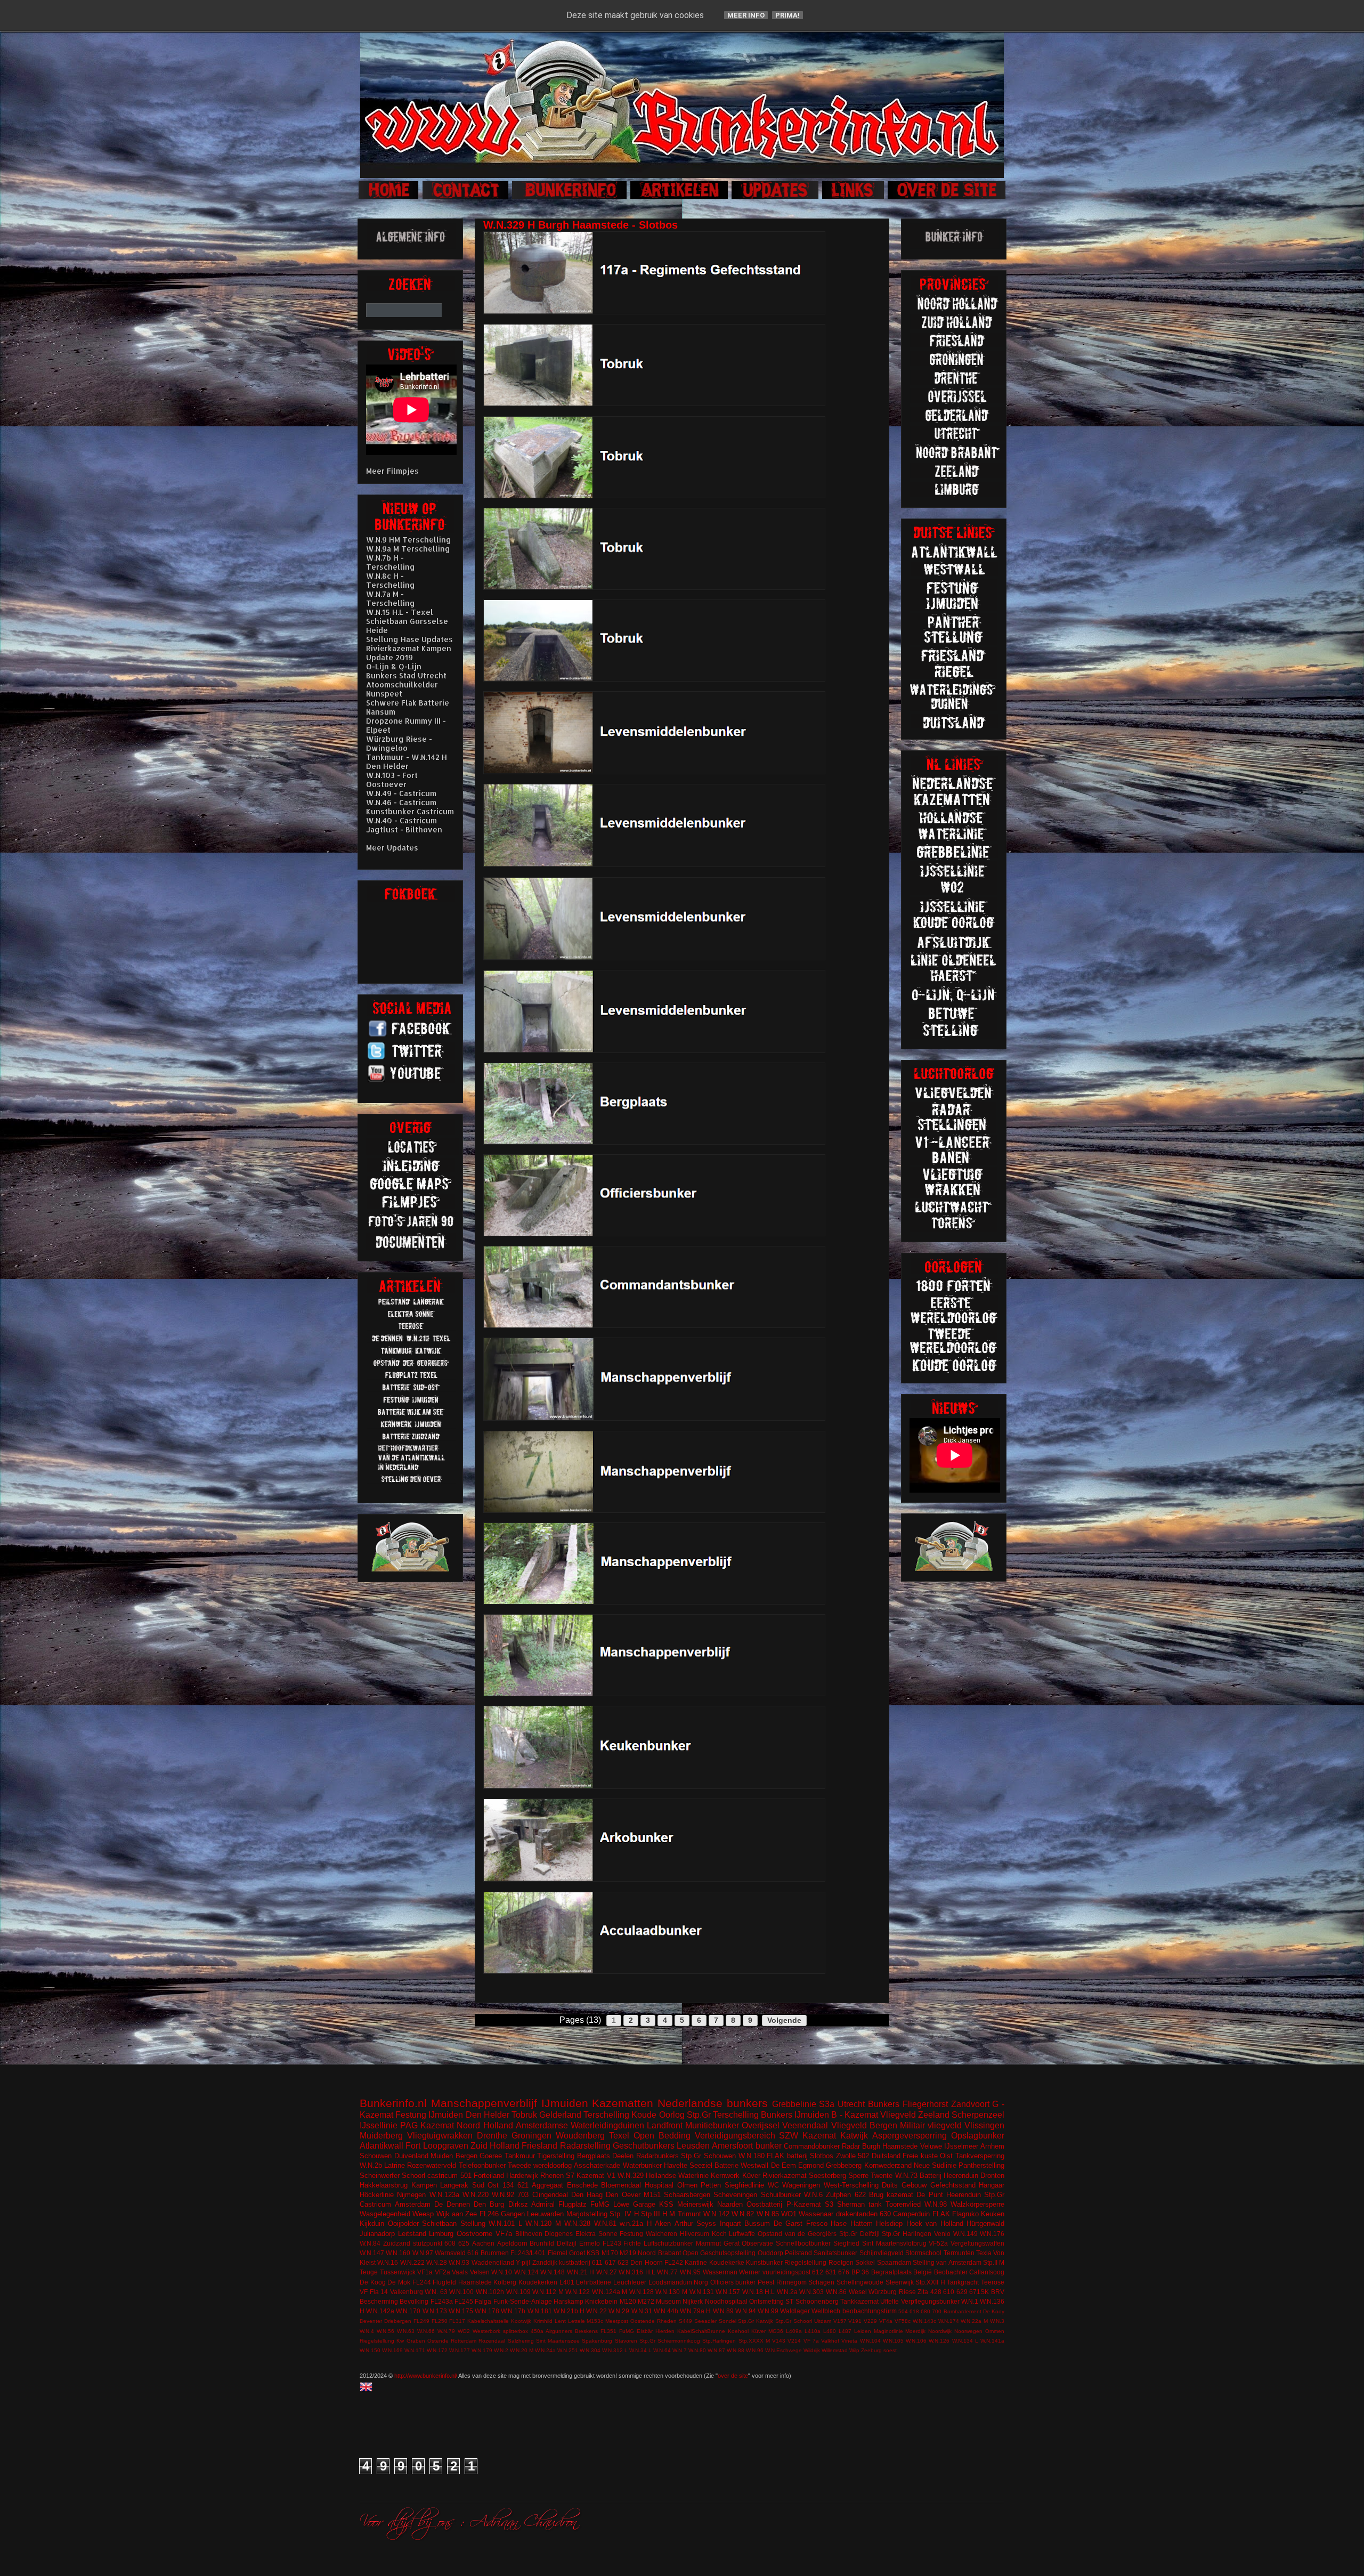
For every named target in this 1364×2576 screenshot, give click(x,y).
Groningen (531, 2136)
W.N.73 (906, 2176)
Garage (644, 2204)
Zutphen (838, 2195)
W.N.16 (388, 2262)
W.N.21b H (569, 2311)
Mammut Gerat (718, 2243)
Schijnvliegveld (882, 2253)
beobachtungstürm (870, 2311)
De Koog (373, 2282)
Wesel (858, 2292)
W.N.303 (811, 2292)
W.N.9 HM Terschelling (409, 540)
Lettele (577, 2321)
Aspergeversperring (910, 2136)
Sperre (858, 2176)
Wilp (854, 2350)
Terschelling (606, 2115)
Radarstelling (585, 2146)
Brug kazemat (891, 2195)
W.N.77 (667, 2272)
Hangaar (992, 2185)
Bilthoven (529, 2234)
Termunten (959, 2253)
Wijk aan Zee (457, 2214)
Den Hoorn (646, 2262)
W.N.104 (870, 2341)
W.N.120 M (543, 2223)
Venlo (942, 2234)
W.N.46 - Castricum (401, 802)
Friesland (539, 2146)
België (923, 2272)
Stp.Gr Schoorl (794, 2321)
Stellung (473, 2223)
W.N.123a (444, 2195)
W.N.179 (482, 2350)
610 (949, 2292)
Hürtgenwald (985, 2223)
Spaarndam (894, 2262)
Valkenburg (407, 2292)
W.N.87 (716, 2350)
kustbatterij (575, 2262)
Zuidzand (397, 2243)
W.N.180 (752, 2156)
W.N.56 (385, 2331)
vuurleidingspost (786, 2272)
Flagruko (965, 2214)
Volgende (784, 2020)
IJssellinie (379, 2125)
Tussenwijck (398, 2272)
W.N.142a (380, 2311)
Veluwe (931, 2146)
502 (863, 2156)
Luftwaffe (742, 2234)
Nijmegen (411, 2195)
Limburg (441, 2234)
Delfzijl (567, 2243)
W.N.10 (502, 2272)
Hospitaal (659, 2185)
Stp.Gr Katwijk (756, 2321)
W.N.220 (476, 2195)
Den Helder (488, 2115)
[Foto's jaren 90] (411, 1226)
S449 (685, 2321)
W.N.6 (813, 2195)
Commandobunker (812, 2146)
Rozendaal (492, 2341)
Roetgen (841, 2262)
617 (610, 2262)
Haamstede (475, 2282)
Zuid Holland (495, 2146)
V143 (779, 2341)
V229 (870, 2321)
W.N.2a (787, 2292)
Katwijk (854, 2136)
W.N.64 (662, 2350)
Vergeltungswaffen (977, 2243)
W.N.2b (371, 2165)
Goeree (491, 2156)
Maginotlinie (888, 2331)
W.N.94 (746, 2311)
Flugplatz (573, 2204)
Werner (750, 2272)
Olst (946, 2156)
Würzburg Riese (892, 2292)
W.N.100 (461, 2292)
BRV (998, 2292)
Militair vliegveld (931, 2125)
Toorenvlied (903, 2204)
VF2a (443, 2272)
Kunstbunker (764, 2262)
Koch (719, 2234)
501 (466, 2176)
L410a (813, 2331)
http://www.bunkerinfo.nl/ (426, 2376)
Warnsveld (450, 2253)
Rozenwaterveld (432, 2165)
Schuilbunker (781, 2195)
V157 (840, 2321)
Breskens (586, 2331)
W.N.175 (461, 2311)
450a (537, 2331)
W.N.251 (568, 2350)
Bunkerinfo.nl (393, 2103)
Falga (483, 2301)
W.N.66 (426, 2331)
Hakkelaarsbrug (384, 2185)
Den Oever (623, 2195)
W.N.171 (415, 2350)
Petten (711, 2185)
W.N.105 (893, 2341)
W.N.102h (490, 2292)
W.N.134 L (965, 2341)
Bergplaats (594, 2156)
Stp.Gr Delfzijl (859, 2234)
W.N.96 (755, 2350)
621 (523, 2185)
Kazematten (623, 2103)
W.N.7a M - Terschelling (391, 598)
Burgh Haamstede (890, 2146)
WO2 (464, 2331)
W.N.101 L (505, 2223)
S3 (829, 2204)
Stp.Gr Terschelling (723, 2115)
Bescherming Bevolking (394, 2301)
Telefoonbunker (482, 2165)
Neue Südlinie (935, 2165)
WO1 (789, 2214)
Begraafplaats (891, 2272)
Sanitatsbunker (835, 2253)
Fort (413, 2146)
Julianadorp (377, 2234)
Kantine (696, 2262)
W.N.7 (680, 2350)
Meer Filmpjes (392, 471)
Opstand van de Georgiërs (797, 2234)
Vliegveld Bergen (864, 2125)
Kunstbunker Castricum (410, 811)
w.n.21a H (636, 2223)
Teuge (369, 2272)
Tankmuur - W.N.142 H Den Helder (407, 762)
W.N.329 (631, 2176)
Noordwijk (940, 2331)
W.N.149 (965, 2234)
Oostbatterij (764, 2204)
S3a (827, 2104)
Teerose (993, 2282)
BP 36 (860, 2272)
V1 (611, 2176)
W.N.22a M (974, 2321)
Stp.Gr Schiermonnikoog (670, 2341)
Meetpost (617, 2321)
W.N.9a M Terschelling (408, 549)
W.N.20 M (522, 2350)
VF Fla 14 (374, 2292)
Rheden (667, 2321)
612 (818, 2272)
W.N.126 (939, 2341)
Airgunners (559, 2331)
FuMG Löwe (610, 2204)
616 (473, 2253)
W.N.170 (408, 2311)
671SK (979, 2292)
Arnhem (992, 2146)
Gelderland (560, 2115)
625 (464, 2243)
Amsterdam (413, 2204)
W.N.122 (578, 2292)
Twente (882, 2176)
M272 (646, 2301)
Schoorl (413, 2176)
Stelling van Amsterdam (947, 2262)
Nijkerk (693, 2301)
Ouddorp (770, 2253)
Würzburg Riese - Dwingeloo (399, 743)
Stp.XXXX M (754, 2341)
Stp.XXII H (930, 2282)
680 (925, 2311)
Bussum (757, 2223)
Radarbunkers (657, 2156)
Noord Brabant (659, 2253)
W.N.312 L (615, 2350)
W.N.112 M (548, 2292)
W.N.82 (743, 2214)
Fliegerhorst (925, 2104)
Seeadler (705, 2321)
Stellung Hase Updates (409, 639)
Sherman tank (859, 2204)
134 (508, 2185)
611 (597, 2262)
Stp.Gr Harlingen (907, 2234)
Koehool (738, 2331)
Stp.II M (994, 2262)
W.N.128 (642, 2292)
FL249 (421, 2321)
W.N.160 (398, 2253)
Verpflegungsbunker (930, 2301)
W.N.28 (437, 2262)
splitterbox (515, 2331)
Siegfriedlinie (744, 2185)
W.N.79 (446, 2331)
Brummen (495, 2253)
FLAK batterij (787, 2156)
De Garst (788, 2223)
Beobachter (951, 2272)
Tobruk (524, 2115)
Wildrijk (812, 2350)
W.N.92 (503, 2195)
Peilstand (798, 2253)
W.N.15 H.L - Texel (400, 612)
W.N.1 (970, 2301)
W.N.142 (716, 2214)
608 (450, 2243)
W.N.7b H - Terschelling (391, 562)
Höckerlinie (377, 2195)
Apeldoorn (512, 2243)
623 (623, 2262)
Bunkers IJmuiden (795, 2115)
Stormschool (923, 2253)
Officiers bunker (733, 2282)
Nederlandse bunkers (713, 2103)
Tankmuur (520, 2156)
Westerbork (486, 2331)
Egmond (811, 2165)
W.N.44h (666, 2311)
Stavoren (626, 2341)
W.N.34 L (640, 2350)
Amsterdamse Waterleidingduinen (580, 2125)
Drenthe (492, 2136)
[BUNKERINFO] (570, 197)
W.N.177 (460, 2350)
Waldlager (795, 2311)
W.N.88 (736, 2350)
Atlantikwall (381, 2146)
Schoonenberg (817, 2301)
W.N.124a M (610, 2292)
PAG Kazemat (427, 2125)
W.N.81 (605, 2223)
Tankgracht (963, 2282)
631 (831, 2272)
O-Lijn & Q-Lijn (394, 666)
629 (962, 2292)
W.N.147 (372, 2253)
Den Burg (489, 2204)
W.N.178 (487, 2311)
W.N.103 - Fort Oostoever (392, 780)
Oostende (643, 2321)
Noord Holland (485, 2125)
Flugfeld (444, 2282)
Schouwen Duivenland (394, 2156)
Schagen (821, 2282)
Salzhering (521, 2341)
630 (885, 2214)
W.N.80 (697, 2350)
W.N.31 (642, 2311)
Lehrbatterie (594, 2282)
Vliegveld (898, 2115)
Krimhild (543, 2321)
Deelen (623, 2156)
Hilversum (695, 2234)
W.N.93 (459, 2262)
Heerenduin (964, 2195)
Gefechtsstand (953, 2185)
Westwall (754, 2165)
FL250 (440, 2321)
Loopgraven (446, 2146)
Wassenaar (816, 2214)
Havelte (676, 2165)
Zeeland (934, 2115)
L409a (794, 2331)
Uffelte (890, 2301)
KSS (666, 2204)
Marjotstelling (587, 2214)
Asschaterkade (597, 2165)
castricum (443, 2176)
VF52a (938, 2243)
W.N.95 (690, 2272)
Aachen (483, 2243)
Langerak (454, 2185)
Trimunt (689, 2214)
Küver (751, 2176)
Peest (766, 2282)
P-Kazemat (804, 2204)
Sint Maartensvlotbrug (894, 2243)
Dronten (992, 2176)
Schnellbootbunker (803, 2243)
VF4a (886, 2321)
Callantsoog (987, 2272)
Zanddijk (545, 2262)
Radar (851, 2146)
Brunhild (542, 2243)
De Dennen (452, 2204)
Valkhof (830, 2341)
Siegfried (846, 2243)
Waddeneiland (493, 2262)
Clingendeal (550, 2195)
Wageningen (801, 2185)
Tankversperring (980, 2156)
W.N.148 (553, 2272)
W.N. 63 (436, 2292)
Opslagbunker (978, 2136)
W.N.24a (545, 2350)
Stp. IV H (624, 2214)
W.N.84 (370, 2243)
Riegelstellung (805, 2262)
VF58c (903, 2321)
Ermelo (590, 2243)
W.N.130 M (671, 2292)
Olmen (687, 2185)
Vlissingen (984, 2125)
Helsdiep (889, 2223)
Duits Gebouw (904, 2185)
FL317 (457, 2321)
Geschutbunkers (644, 2146)
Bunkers (884, 2104)
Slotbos (822, 2156)
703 (523, 2195)
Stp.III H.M (658, 2214)
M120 (628, 2301)
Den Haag (587, 2195)
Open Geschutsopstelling (719, 2253)
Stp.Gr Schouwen (708, 2156)
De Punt (929, 2195)
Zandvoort (970, 2104)
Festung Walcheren (648, 2234)
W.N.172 (437, 2350)
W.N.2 (501, 2350)
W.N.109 (518, 2292)
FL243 (612, 2243)
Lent (560, 2321)
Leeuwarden (545, 2214)
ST (789, 2301)
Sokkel (865, 2262)
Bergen (466, 2156)
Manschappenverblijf (484, 2103)
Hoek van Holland (935, 2223)
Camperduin (911, 2214)
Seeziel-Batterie (714, 2165)
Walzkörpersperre (977, 2204)
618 (914, 2311)
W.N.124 (526, 2272)
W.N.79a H (695, 2311)
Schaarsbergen (687, 2195)
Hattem (862, 2223)
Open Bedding (662, 2136)
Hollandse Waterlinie (677, 2176)
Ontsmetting (766, 2301)
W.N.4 (367, 2331)
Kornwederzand (888, 2165)
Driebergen (398, 2321)
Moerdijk (915, 2331)
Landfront (665, 2125)
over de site (733, 2376)
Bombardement (963, 2311)
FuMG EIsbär (636, 2331)
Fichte (632, 2243)
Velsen (480, 2272)
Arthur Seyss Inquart (708, 2223)
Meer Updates (392, 848)
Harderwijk (522, 2176)
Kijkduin (372, 2223)
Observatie (757, 2243)
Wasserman (720, 2272)
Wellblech (826, 2311)
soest (890, 2350)
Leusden (693, 2146)
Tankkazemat (859, 2301)
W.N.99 (768, 2311)
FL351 (608, 2331)
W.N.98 (936, 2204)
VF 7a (811, 2341)
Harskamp (569, 2301)
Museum (668, 2301)
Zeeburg (871, 2350)
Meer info (746, 15)
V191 (855, 2321)
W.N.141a (992, 2341)
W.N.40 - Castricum (401, 820)
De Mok (399, 2282)
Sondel (728, 2321)
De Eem (784, 2165)
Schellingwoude (860, 2282)
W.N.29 (619, 2311)
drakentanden (857, 2214)
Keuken (993, 2214)
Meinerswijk (695, 2204)
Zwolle (846, 2156)
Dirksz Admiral (531, 2204)
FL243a (442, 2301)
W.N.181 (540, 2311)
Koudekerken (538, 2282)
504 (903, 2311)
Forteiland (489, 2176)
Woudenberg (580, 2136)
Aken (663, 2223)
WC (773, 2185)
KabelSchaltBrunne (701, 2331)
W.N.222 (412, 2262)
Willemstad (835, 2350)
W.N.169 (392, 2350)
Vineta (849, 2341)
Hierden (665, 2331)
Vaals (460, 2272)
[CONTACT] (466, 197)
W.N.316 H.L (637, 2272)
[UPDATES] (776, 197)
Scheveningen (735, 2195)
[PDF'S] (411, 1247)
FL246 (489, 2214)
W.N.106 (916, 2341)
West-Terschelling (851, 2185)
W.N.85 (768, 2214)
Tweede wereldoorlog (540, 2165)
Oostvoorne (474, 2234)
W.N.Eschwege (784, 2350)
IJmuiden (565, 2103)
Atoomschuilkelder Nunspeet (402, 689)
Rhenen (552, 2176)
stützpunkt (428, 2243)
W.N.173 (435, 2311)
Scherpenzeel (978, 2115)
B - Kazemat (854, 2115)
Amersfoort (732, 2146)
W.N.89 (723, 2311)
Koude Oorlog (658, 2115)
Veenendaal (805, 2125)
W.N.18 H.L (759, 2292)
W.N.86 (836, 2292)
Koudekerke (727, 2262)
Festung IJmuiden (429, 2115)
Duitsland (886, 2156)
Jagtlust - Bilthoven (404, 829)
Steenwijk (900, 2282)
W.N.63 (406, 2331)
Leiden (863, 2331)
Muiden (442, 2156)
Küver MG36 (767, 2331)
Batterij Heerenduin (949, 2176)
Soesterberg (827, 2176)
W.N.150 (370, 2350)
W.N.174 (949, 2321)
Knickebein (601, 2301)
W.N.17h (513, 2311)
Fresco (817, 2223)
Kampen (424, 2185)
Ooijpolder (403, 2223)
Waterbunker (642, 2165)
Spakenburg (597, 2341)
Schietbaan (439, 2223)
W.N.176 (992, 2234)
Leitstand (412, 2234)
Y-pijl (523, 2262)
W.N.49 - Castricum (401, 793)
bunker (769, 2146)
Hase (839, 2223)
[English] (368, 2388)
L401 (567, 2282)
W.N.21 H (581, 2272)
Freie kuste (920, 2156)
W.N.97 (423, 2253)
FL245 (464, 2301)
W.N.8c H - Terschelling (391, 580)
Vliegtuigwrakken (440, 2136)
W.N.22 (596, 2311)
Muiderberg (381, 2136)
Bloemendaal (621, 2185)
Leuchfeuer (630, 2282)
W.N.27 (607, 2272)
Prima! (787, 15)
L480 (830, 2331)
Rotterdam (464, 2341)
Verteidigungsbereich (735, 2136)
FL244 (422, 2282)
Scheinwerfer (380, 2176)
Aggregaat (547, 2185)
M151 (652, 2195)
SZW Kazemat (807, 2136)
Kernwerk (725, 2176)
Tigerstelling (556, 2156)
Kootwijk (521, 2321)
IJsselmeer (961, 2146)
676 (844, 2272)
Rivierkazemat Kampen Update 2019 (409, 653)
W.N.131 (702, 2292)
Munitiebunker (712, 2125)
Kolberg (505, 2282)
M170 (610, 2253)
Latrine (395, 2165)
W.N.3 (997, 2321)
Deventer (371, 2321)
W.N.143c (924, 2321)
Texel (619, 2136)
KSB (593, 2253)
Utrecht (851, 2104)
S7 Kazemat (585, 2176)
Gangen (513, 2214)
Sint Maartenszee (558, 2341)
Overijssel (761, 2125)
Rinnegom (791, 2282)
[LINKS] (854, 197)
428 (936, 2292)
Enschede (582, 2185)
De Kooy (994, 2311)
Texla (984, 2253)
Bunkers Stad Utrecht (406, 675)
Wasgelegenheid (385, 2214)
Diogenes (559, 2234)
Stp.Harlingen (719, 2341)
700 (937, 2311)
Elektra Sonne (596, 2234)
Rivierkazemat (785, 2176)
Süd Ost (486, 2185)
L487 (845, 2331)
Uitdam (823, 2321)
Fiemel (558, 2253)
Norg (701, 2282)
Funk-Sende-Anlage (523, 2301)
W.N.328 (577, 2223)
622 (860, 2195)
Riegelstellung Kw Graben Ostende (404, 2341)
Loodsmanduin (670, 2282)
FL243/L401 (528, 2253)
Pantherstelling (981, 2165)
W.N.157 (728, 2292)
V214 (794, 2341)
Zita (923, 2292)
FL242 (674, 2262)
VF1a (425, 2272)
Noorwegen (968, 2331)
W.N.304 (590, 2350)
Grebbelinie (794, 2104)
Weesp (423, 2214)
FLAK (941, 2214)
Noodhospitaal (726, 2301)
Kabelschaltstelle (488, 2321)
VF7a (504, 2234)
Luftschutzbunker (668, 2243)
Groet (577, 2253)
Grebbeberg (844, 2165)
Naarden (730, 2204)
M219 (628, 2253)
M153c (595, 2321)
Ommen (995, 2331)
